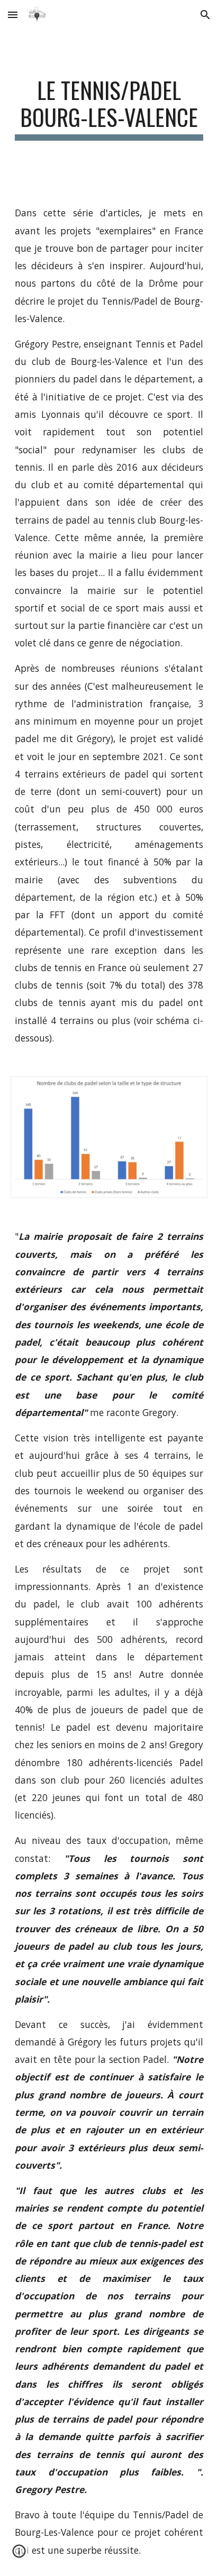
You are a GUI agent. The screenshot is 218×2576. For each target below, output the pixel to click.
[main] (109, 108)
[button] (13, 15)
